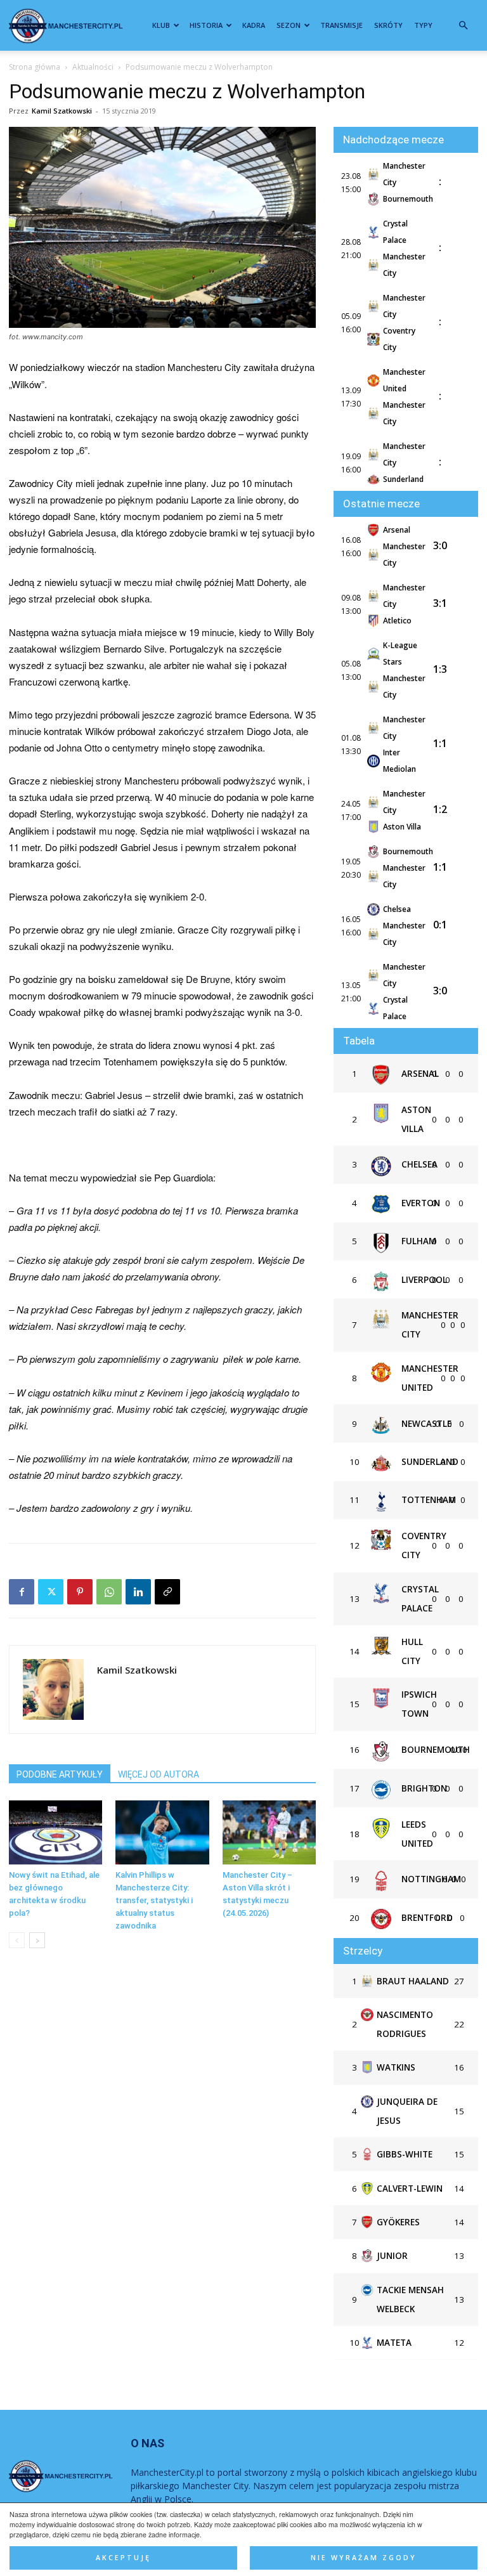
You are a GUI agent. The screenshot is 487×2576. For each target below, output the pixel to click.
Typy (423, 25)
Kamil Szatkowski (62, 111)
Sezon (289, 25)
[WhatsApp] (109, 1592)
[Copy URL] (167, 1592)
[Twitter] (51, 1592)
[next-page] (37, 1940)
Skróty (388, 25)
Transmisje (341, 25)
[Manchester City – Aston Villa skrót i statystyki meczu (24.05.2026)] (269, 1832)
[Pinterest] (80, 1592)
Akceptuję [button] (123, 2558)
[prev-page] (17, 1940)
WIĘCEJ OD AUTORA (159, 1774)
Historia (206, 25)
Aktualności (93, 67)
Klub (161, 25)
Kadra (254, 25)
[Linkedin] (138, 1592)
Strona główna (35, 67)
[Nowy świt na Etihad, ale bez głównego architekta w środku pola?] (55, 1832)
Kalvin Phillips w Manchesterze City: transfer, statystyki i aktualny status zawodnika (154, 1900)
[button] (463, 26)
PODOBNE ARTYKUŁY (60, 1774)
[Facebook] (22, 1592)
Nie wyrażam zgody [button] (364, 2558)
